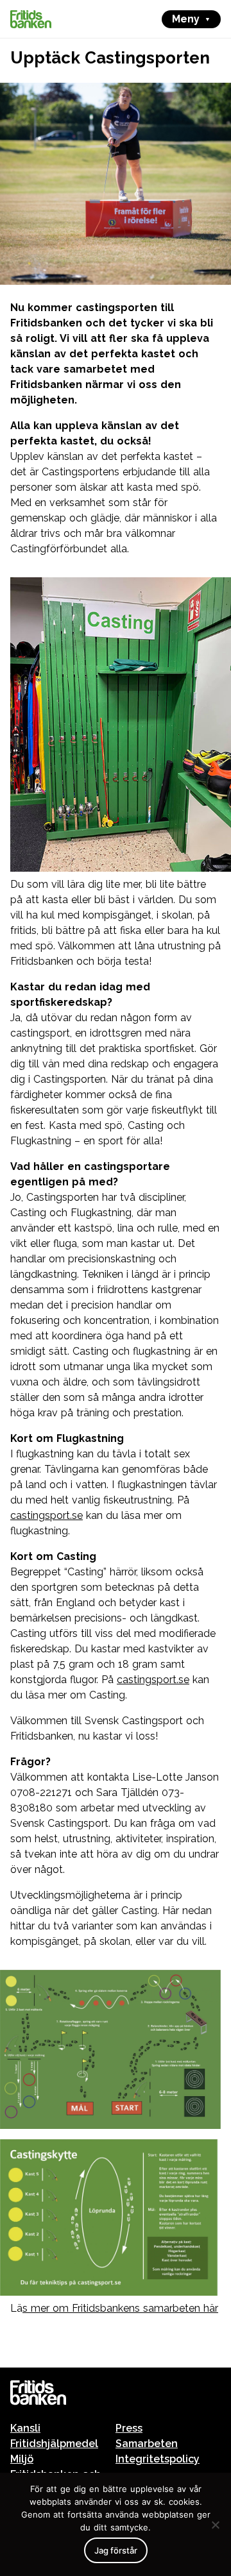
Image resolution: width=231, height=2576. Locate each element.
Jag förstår (116, 2550)
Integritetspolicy (158, 2459)
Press (129, 2428)
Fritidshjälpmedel (54, 2444)
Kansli (25, 2428)
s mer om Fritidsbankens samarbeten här (120, 2308)
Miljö (22, 2459)
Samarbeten (147, 2444)
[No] (215, 2525)
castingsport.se (47, 1515)
